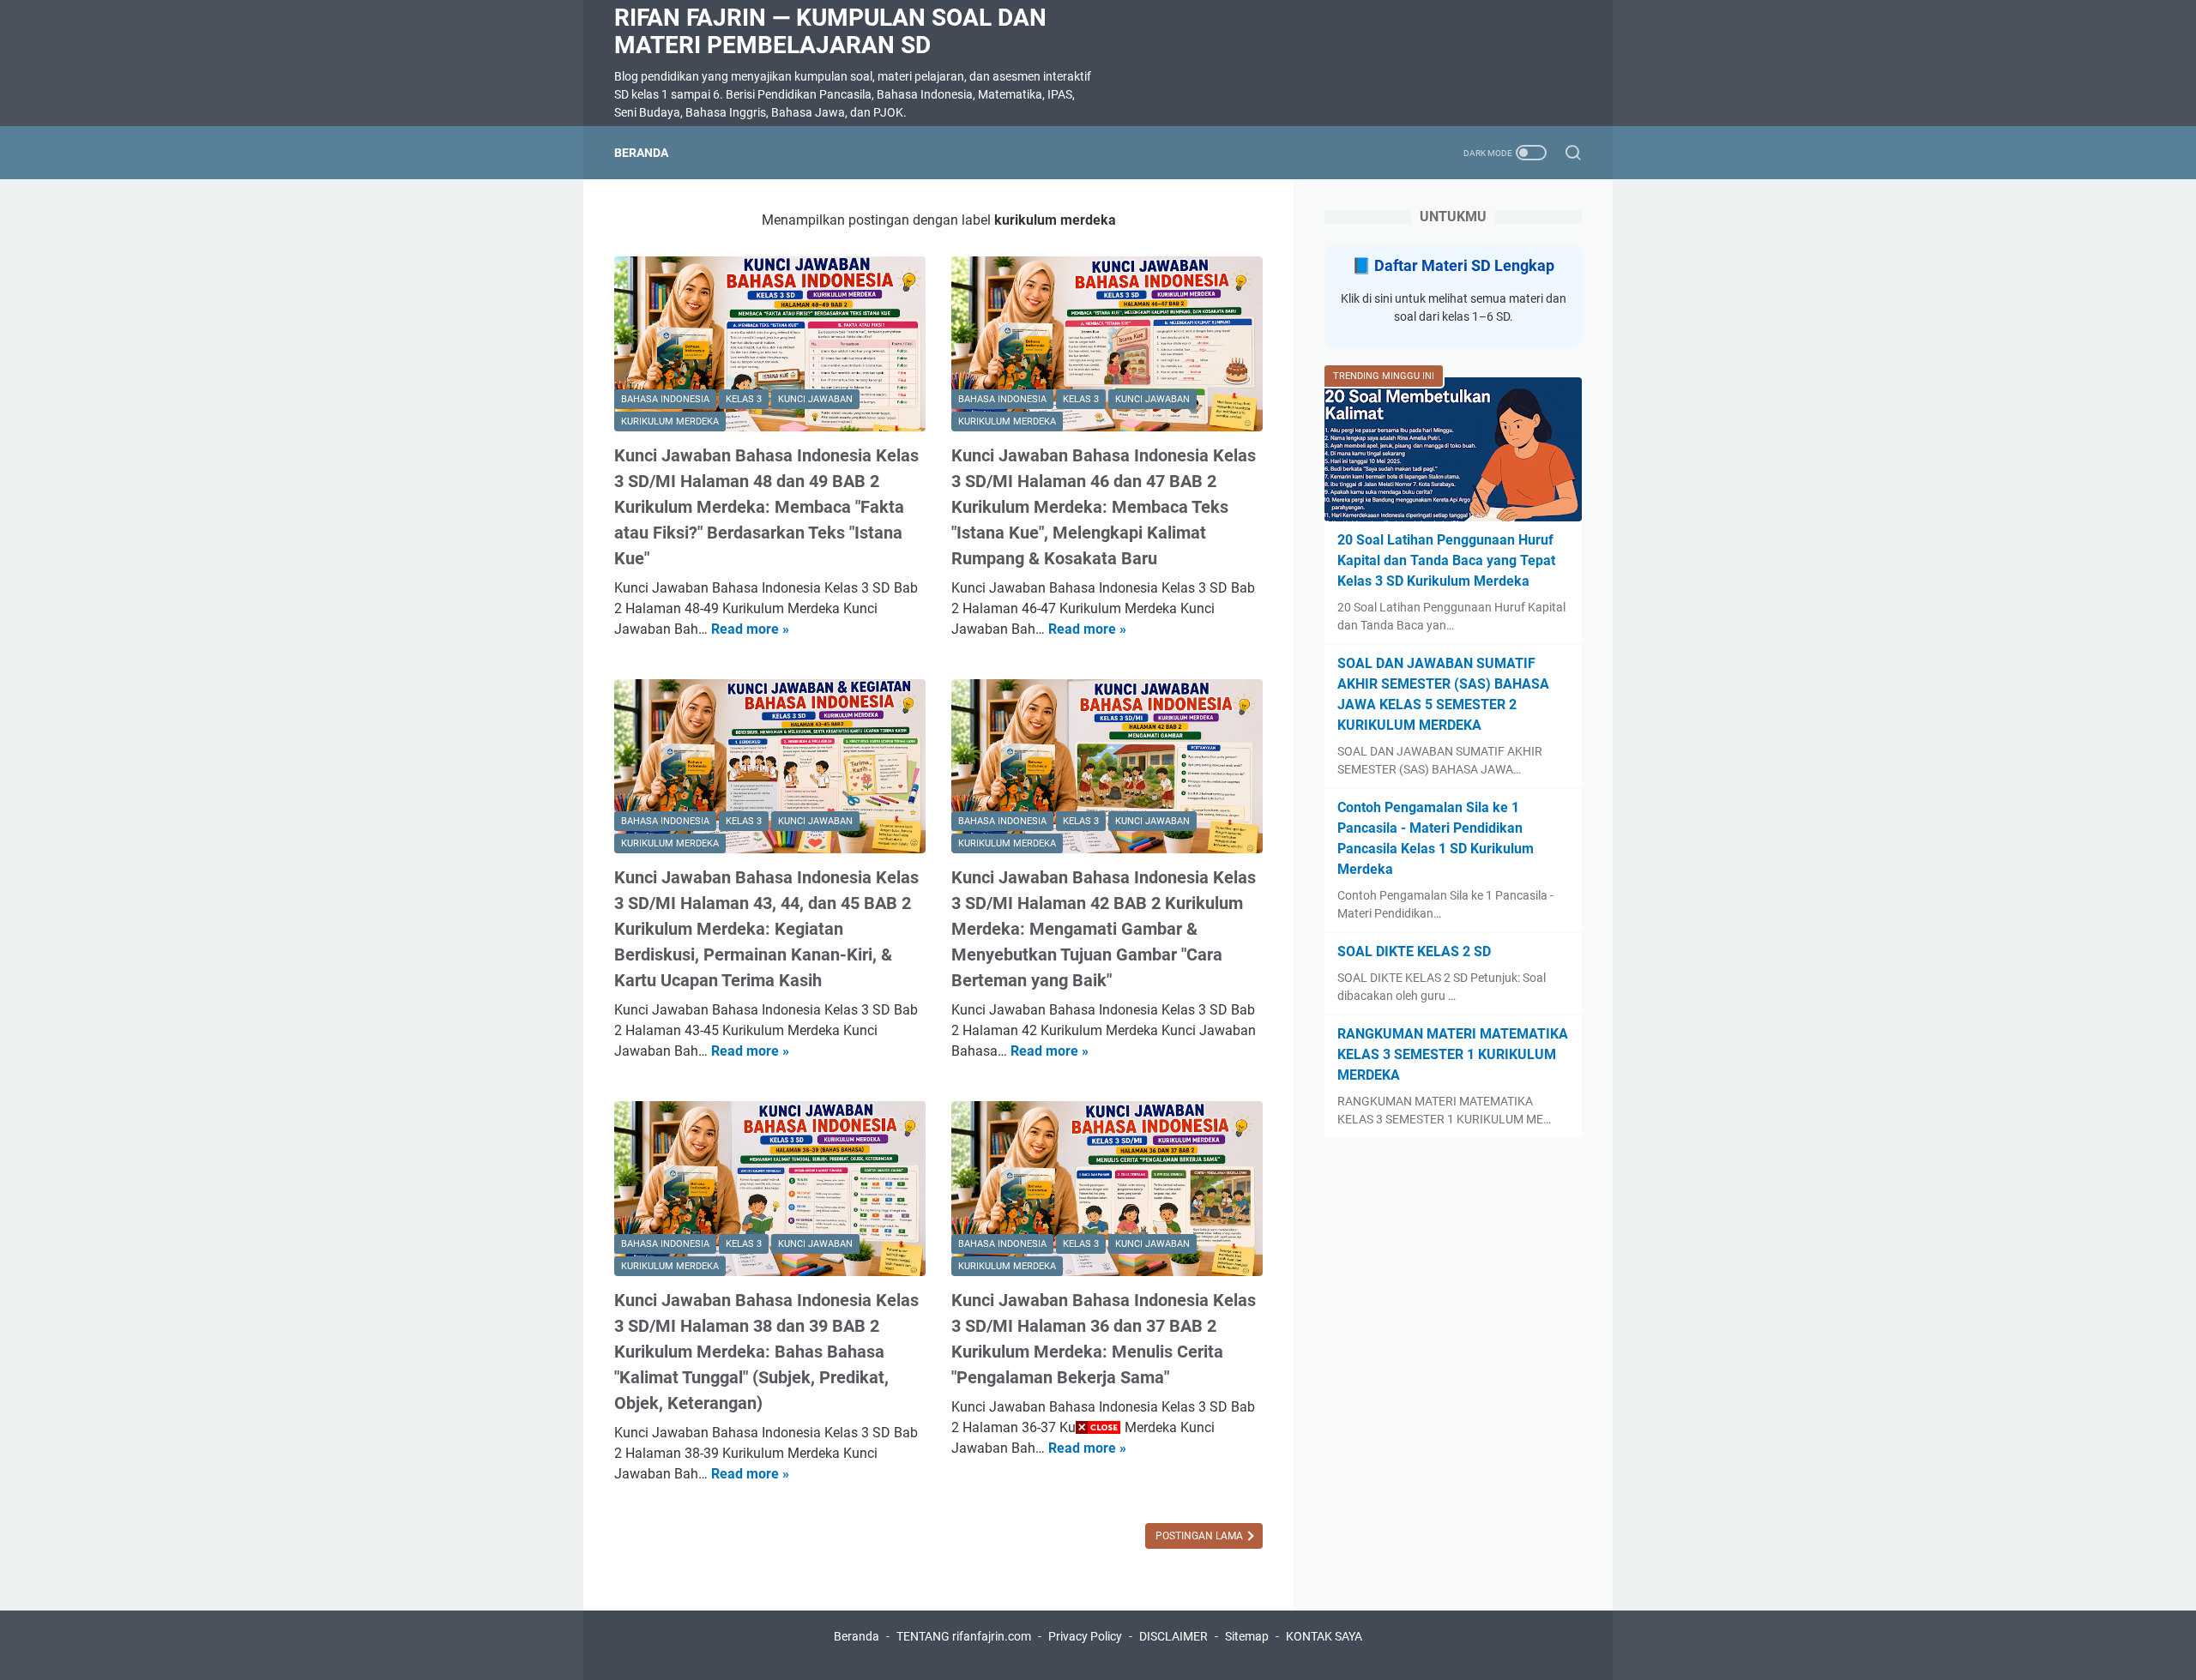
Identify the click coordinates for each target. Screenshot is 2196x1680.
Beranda (641, 153)
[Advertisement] (1098, 1560)
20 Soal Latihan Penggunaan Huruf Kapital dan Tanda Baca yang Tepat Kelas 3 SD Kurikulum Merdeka (1446, 560)
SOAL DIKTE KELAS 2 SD (1414, 951)
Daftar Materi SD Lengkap (1464, 265)
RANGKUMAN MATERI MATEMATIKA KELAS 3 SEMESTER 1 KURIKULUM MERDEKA (1453, 1054)
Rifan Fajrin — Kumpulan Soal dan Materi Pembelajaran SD (830, 31)
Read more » (750, 629)
